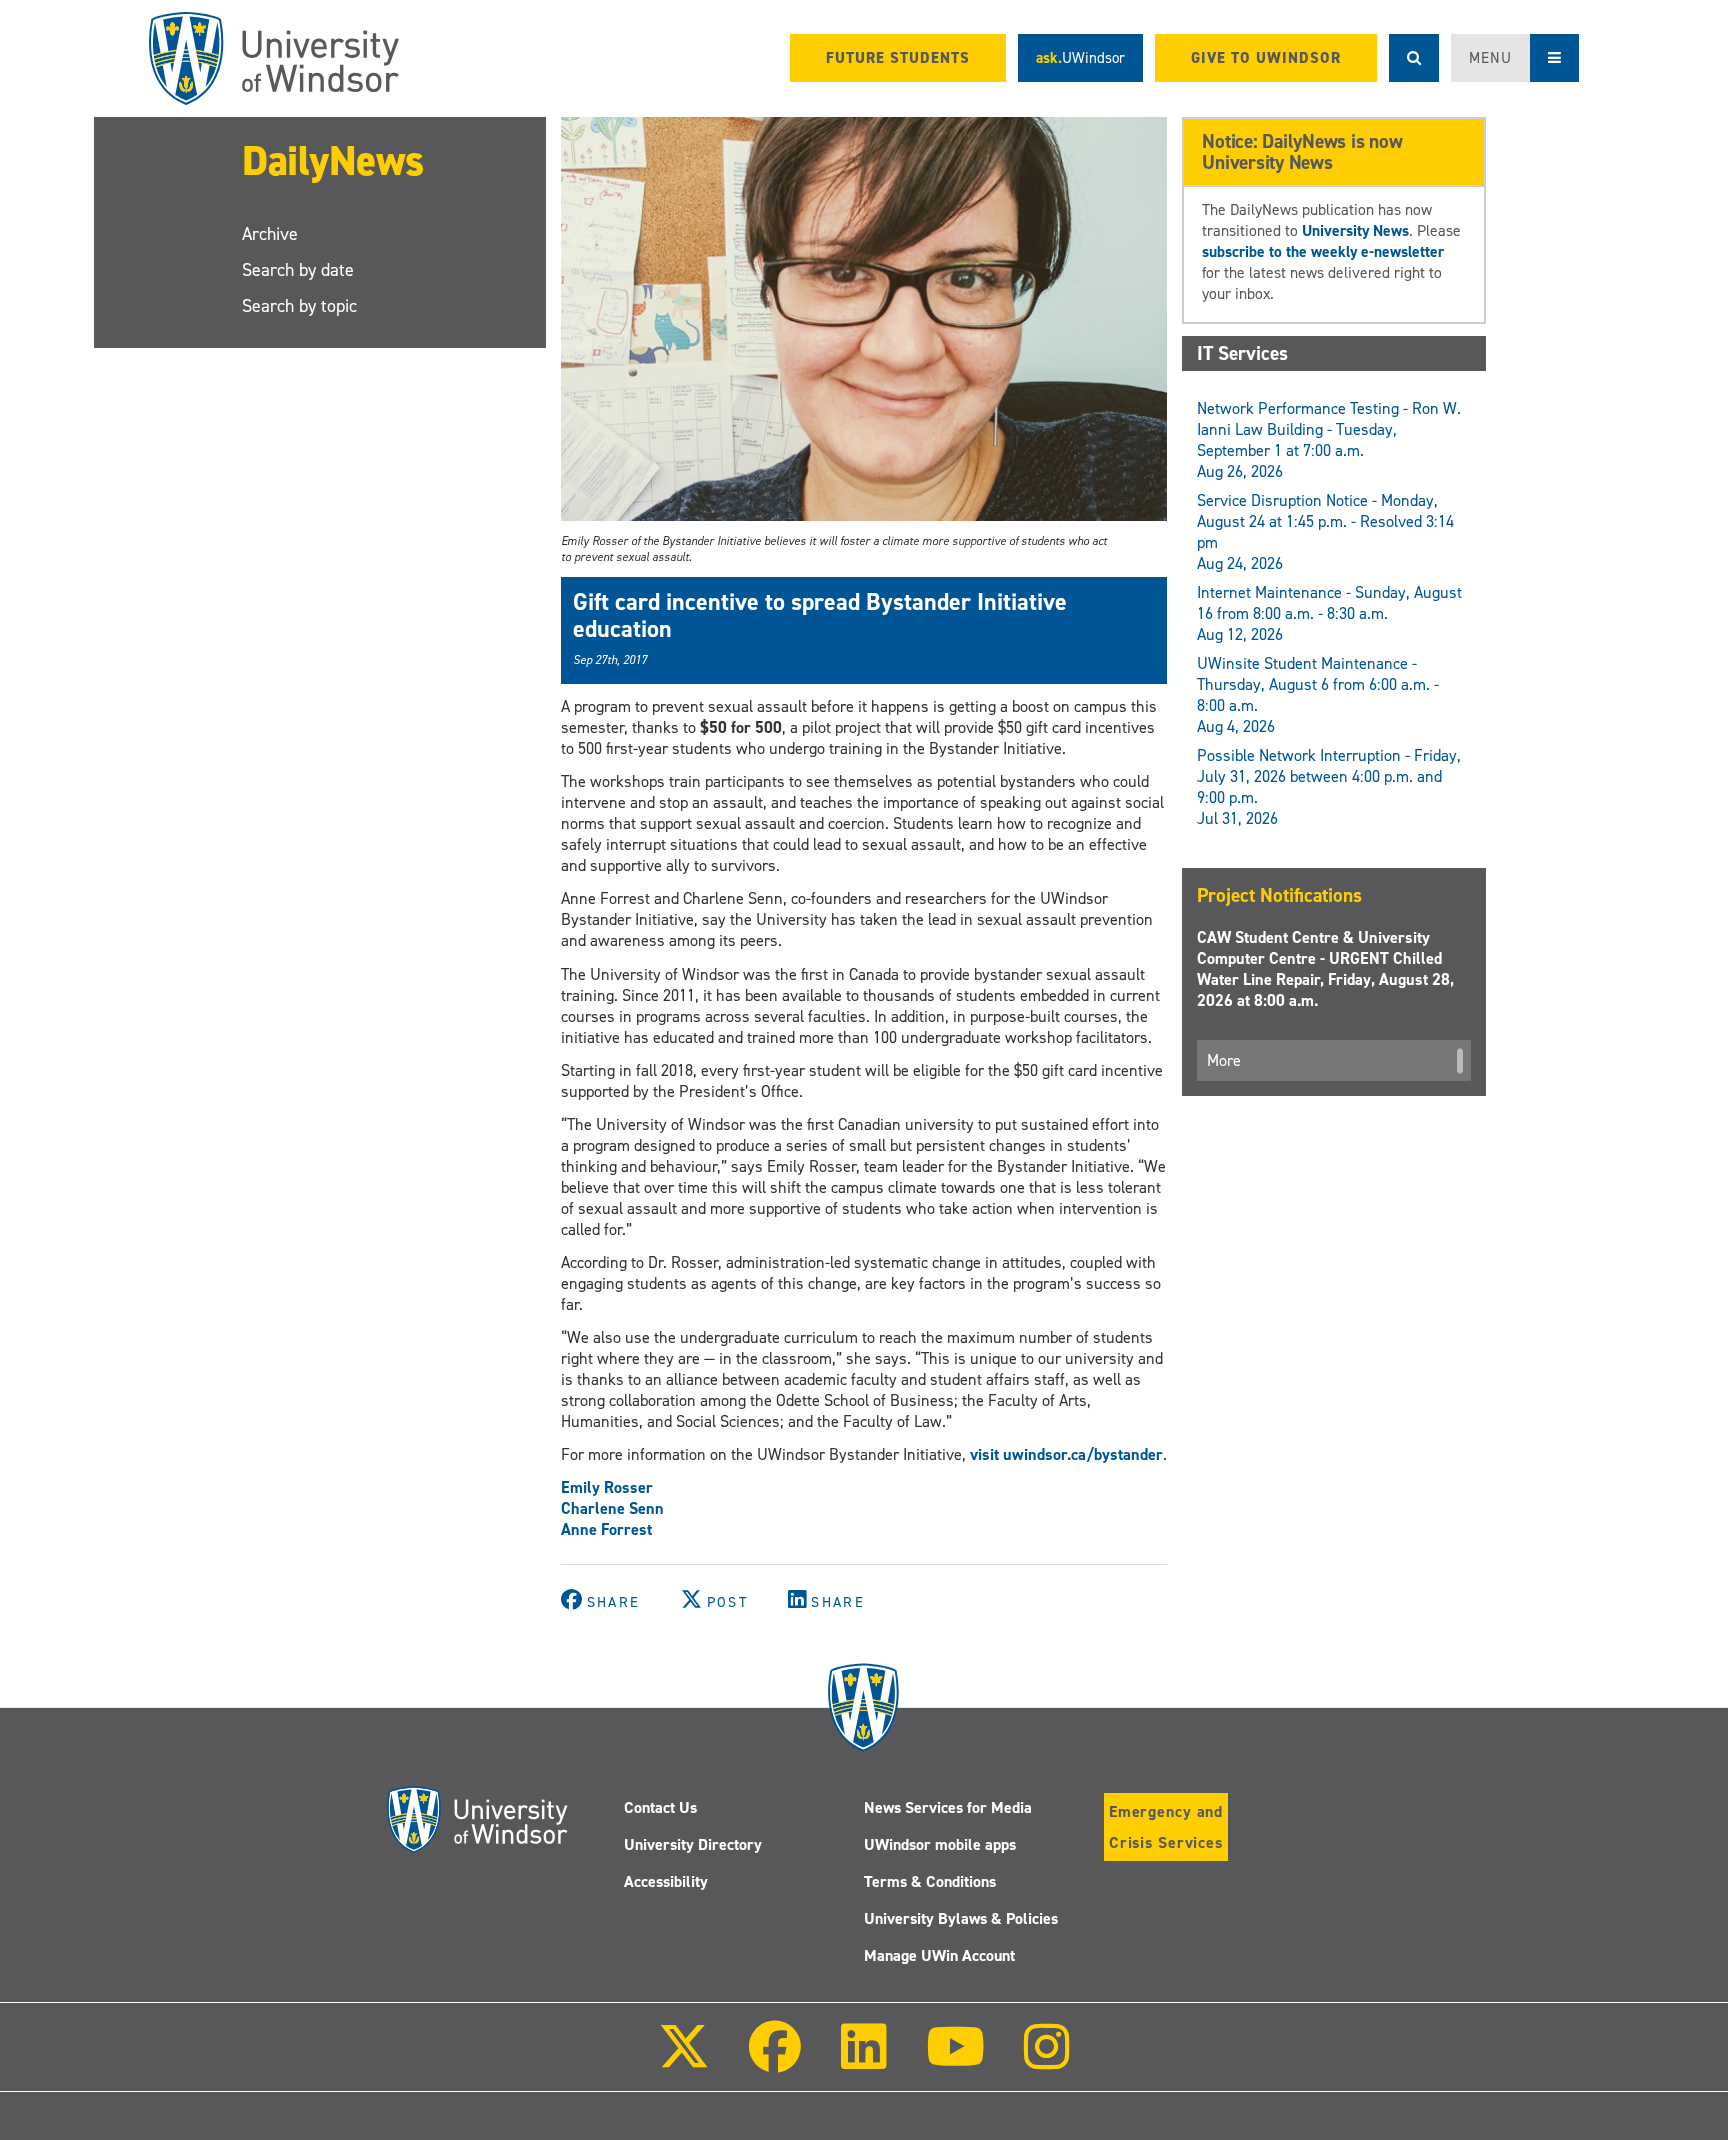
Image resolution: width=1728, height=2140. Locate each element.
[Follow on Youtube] (955, 2060)
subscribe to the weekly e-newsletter (1323, 251)
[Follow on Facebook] (775, 2060)
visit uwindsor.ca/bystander (1066, 1454)
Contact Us (660, 1807)
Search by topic (299, 306)
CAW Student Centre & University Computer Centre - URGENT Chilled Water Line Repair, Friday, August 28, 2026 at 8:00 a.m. (1325, 969)
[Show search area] (1414, 58)
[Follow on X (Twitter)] (684, 2060)
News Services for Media (948, 1807)
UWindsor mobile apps (940, 1844)
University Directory (693, 1844)
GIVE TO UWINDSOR (1266, 58)
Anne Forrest (606, 1529)
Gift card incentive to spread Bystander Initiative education (820, 615)
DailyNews (333, 160)
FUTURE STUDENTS (898, 58)
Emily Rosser (607, 1487)
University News (1355, 230)
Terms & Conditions (930, 1881)
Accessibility (666, 1881)
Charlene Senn (612, 1508)
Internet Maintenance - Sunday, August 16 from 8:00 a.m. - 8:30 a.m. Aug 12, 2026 (1329, 613)
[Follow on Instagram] (1047, 2060)
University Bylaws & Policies (961, 1918)
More (1224, 1060)
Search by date (298, 270)
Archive (270, 234)
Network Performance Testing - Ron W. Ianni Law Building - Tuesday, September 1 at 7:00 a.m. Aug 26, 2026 (1329, 440)
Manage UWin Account (939, 1955)
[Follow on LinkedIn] (863, 2060)
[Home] (274, 58)
